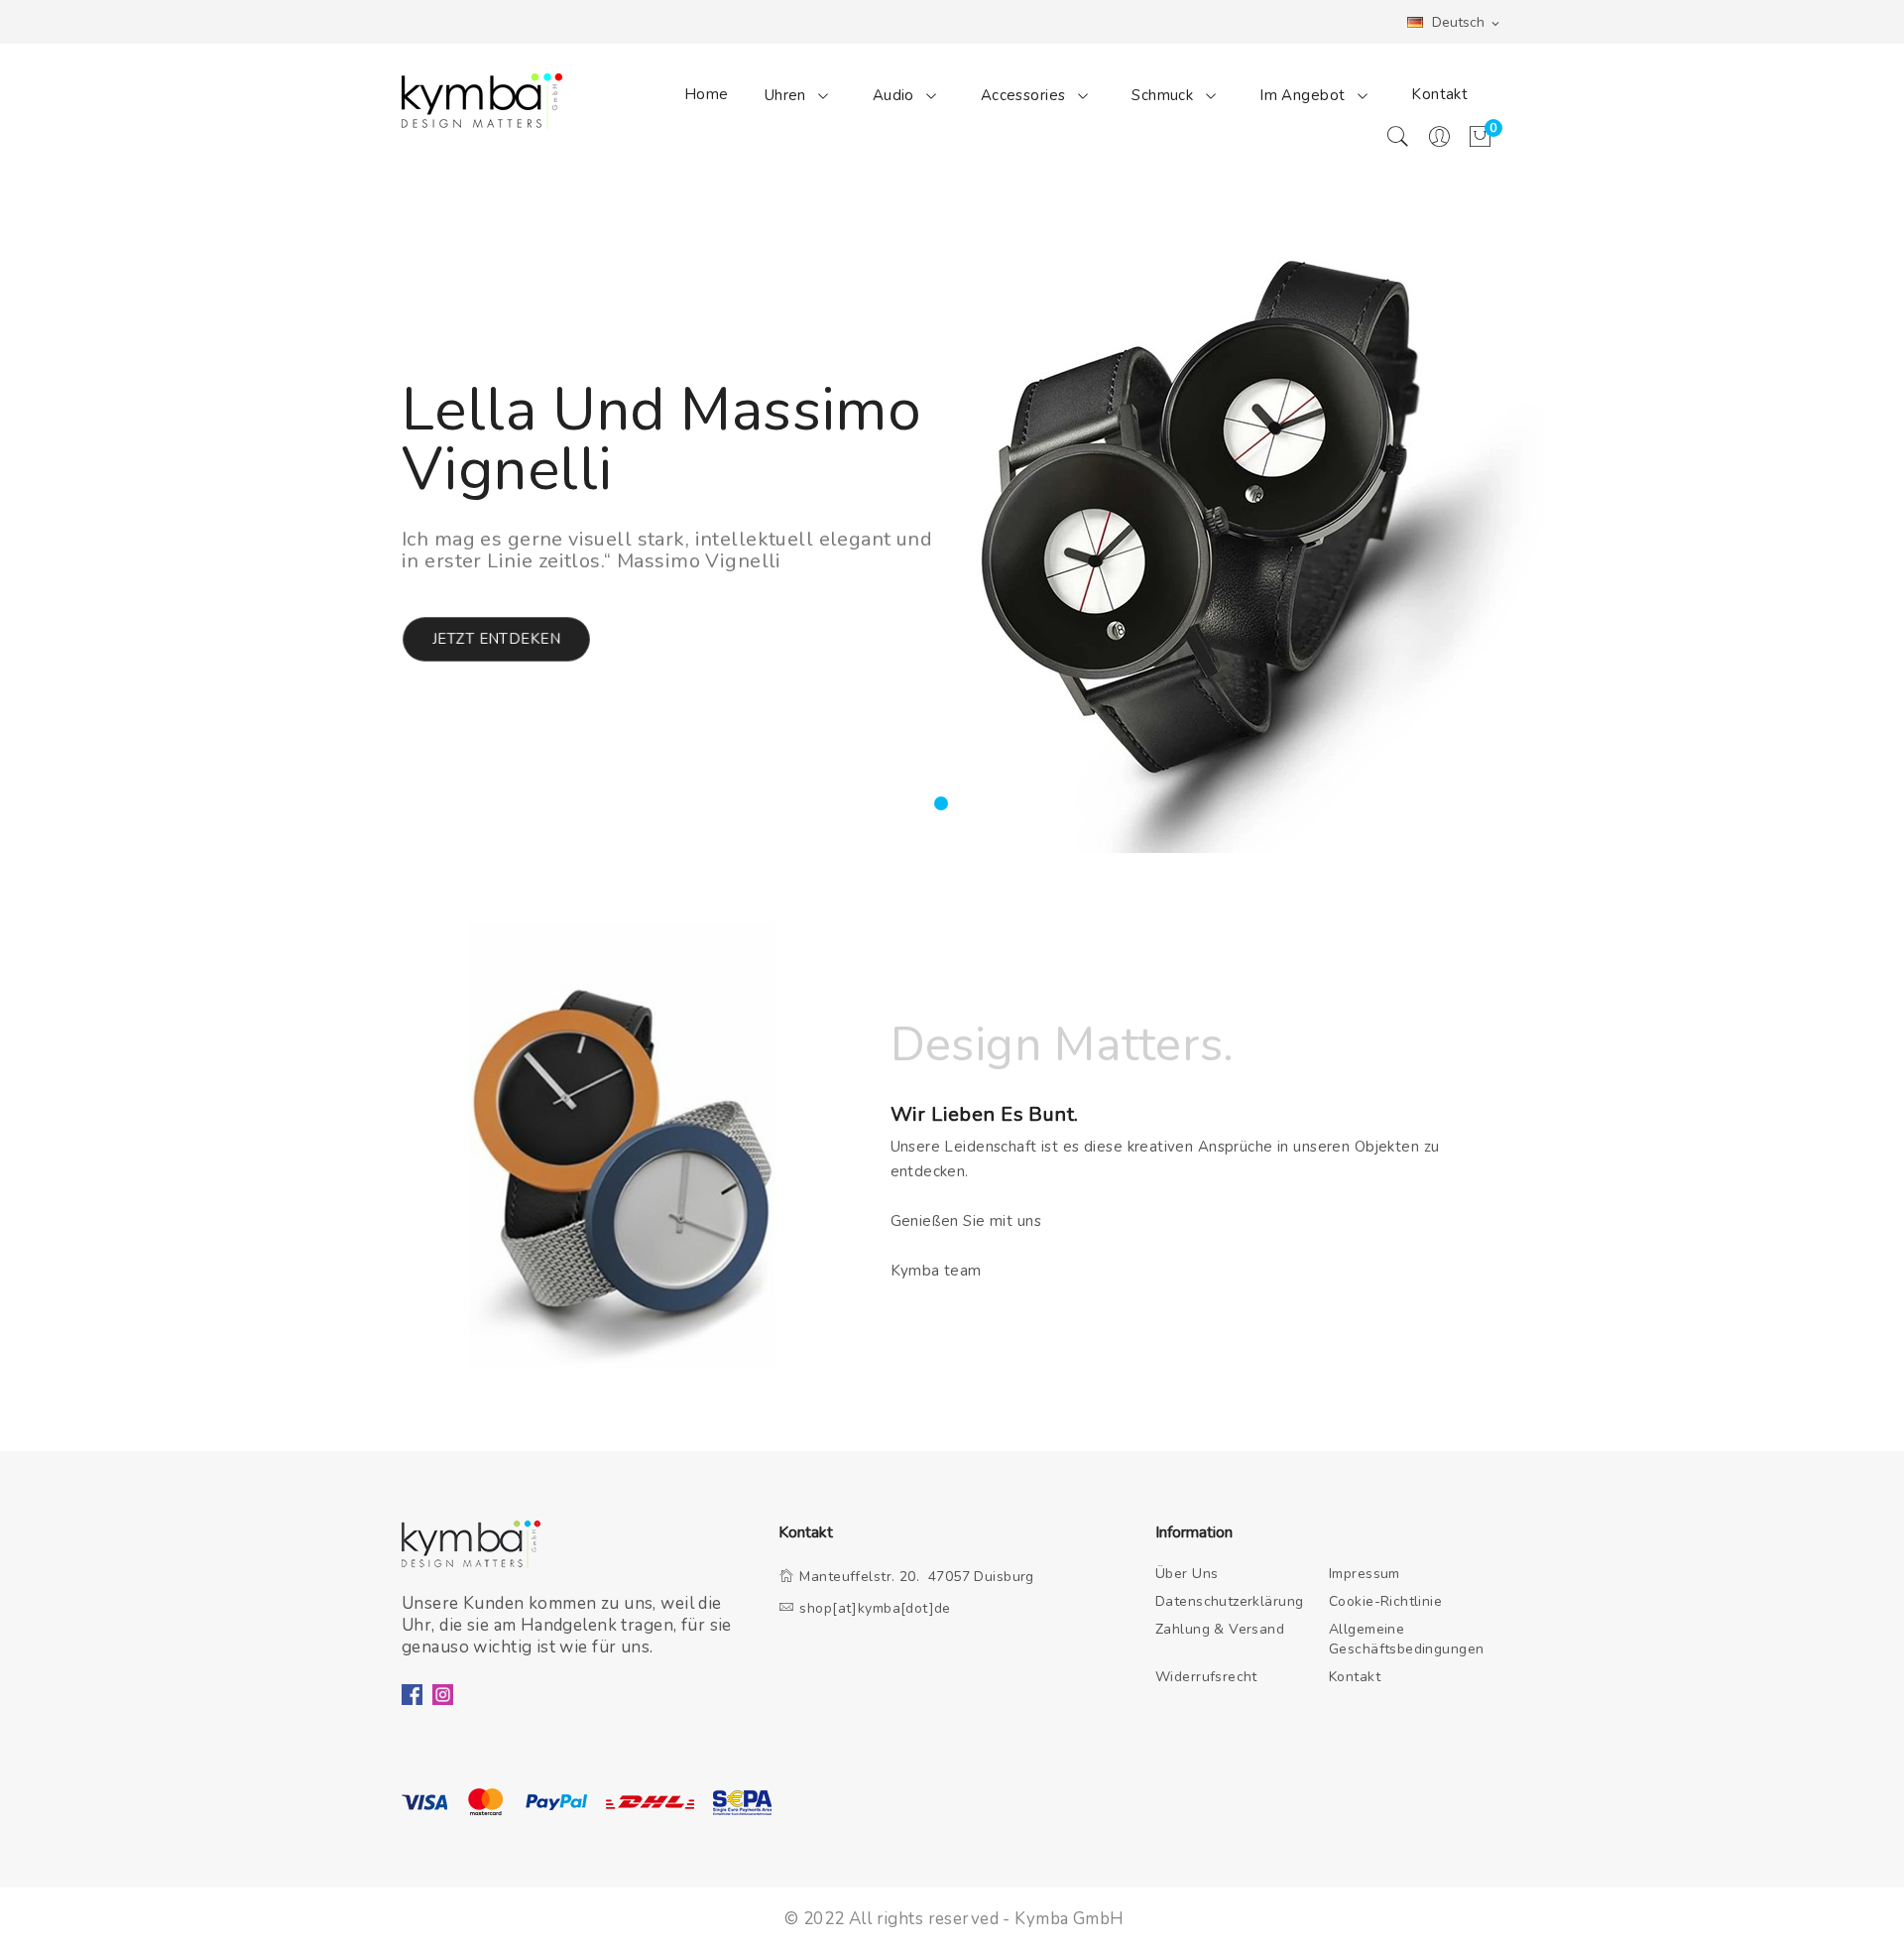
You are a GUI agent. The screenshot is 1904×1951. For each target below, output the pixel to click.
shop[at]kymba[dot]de (875, 1608)
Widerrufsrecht (1206, 1677)
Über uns (1187, 1574)
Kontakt (1439, 94)
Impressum (1365, 1574)
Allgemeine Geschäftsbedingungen (1407, 1639)
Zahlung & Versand (1220, 1629)
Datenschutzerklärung (1230, 1601)
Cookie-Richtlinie (1385, 1601)
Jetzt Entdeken (496, 639)
